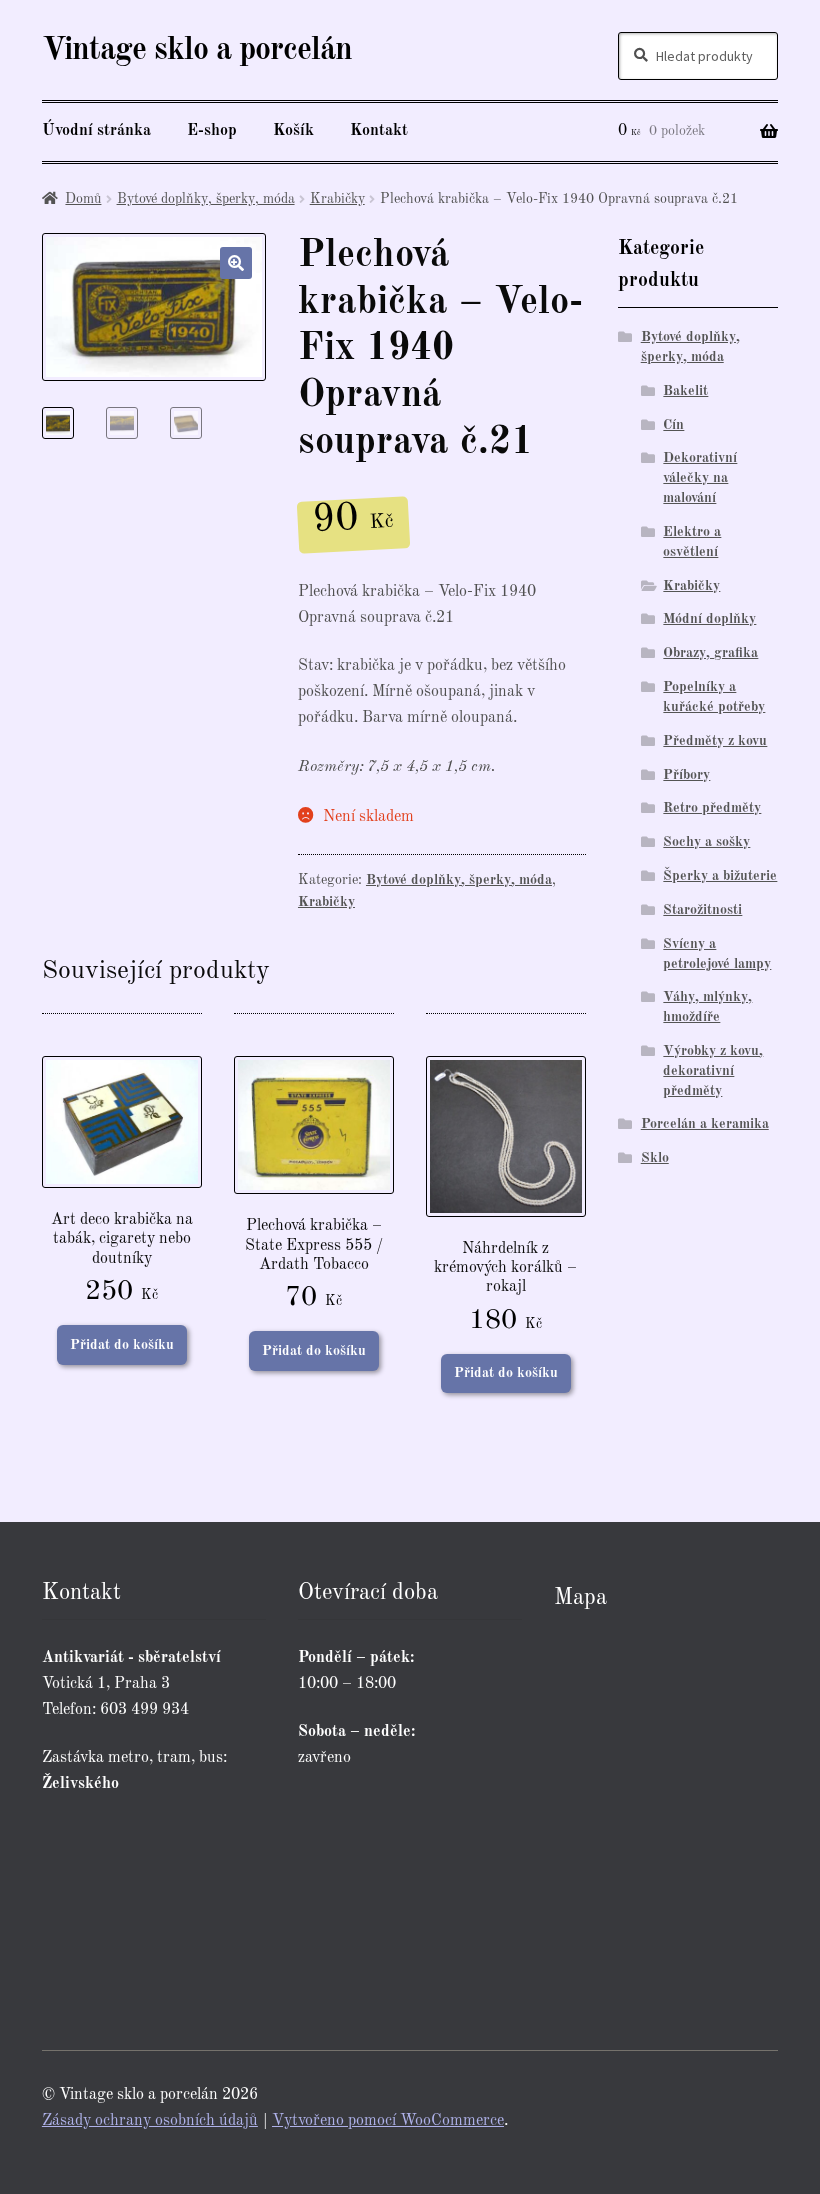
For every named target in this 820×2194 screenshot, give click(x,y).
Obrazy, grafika (710, 653)
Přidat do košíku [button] (122, 1345)
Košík (293, 131)
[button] (236, 263)
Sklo (655, 1158)
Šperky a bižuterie (720, 876)
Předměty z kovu (715, 741)
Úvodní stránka (96, 131)
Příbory (686, 775)
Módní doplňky (709, 619)
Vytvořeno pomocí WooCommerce (388, 2121)
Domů (83, 199)
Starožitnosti (702, 910)
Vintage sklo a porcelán (197, 51)
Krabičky (337, 199)
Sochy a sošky (706, 842)
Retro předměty (712, 808)
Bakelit (685, 391)
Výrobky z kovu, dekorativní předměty (713, 1071)
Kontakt (379, 131)
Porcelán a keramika (705, 1124)
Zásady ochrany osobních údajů (150, 2121)
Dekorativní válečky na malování (700, 478)
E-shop (212, 131)
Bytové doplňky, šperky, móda (206, 199)
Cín (673, 425)
